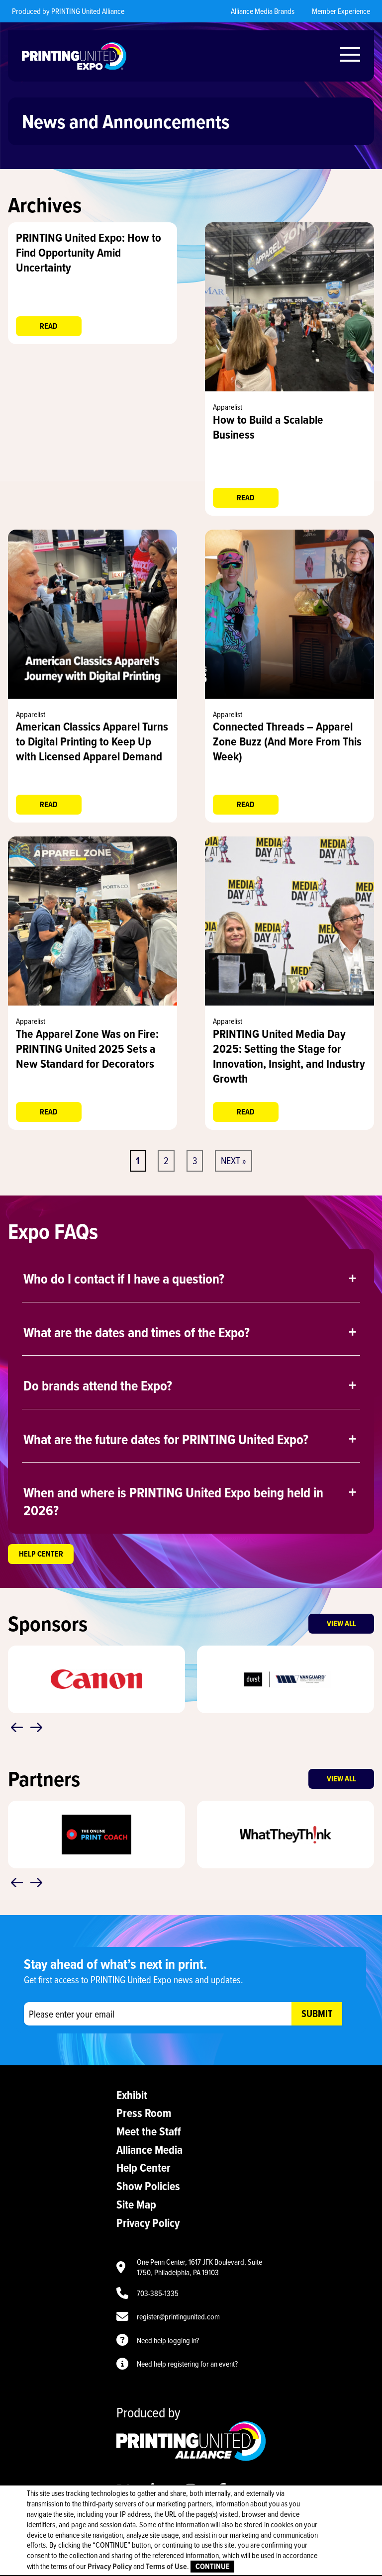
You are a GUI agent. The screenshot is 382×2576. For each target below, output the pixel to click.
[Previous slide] (17, 1728)
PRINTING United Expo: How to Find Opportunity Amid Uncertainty (89, 252)
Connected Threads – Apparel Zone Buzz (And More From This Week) (287, 741)
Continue (213, 2566)
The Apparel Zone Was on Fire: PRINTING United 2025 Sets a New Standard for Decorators (87, 1049)
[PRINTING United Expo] (74, 56)
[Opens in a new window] (289, 388)
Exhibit (132, 2095)
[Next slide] (36, 1728)
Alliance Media (149, 2150)
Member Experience (341, 11)
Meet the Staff (149, 2131)
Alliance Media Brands (263, 11)
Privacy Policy (148, 2223)
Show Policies (148, 2186)
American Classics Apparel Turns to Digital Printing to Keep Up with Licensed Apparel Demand (92, 741)
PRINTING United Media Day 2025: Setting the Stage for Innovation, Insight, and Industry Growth (289, 1056)
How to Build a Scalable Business (268, 427)
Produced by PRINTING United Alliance (68, 11)
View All (341, 1623)
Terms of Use (166, 2566)
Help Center (41, 1554)
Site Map (136, 2204)
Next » (234, 1160)
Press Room (144, 2113)
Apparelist (228, 407)
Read (49, 326)
